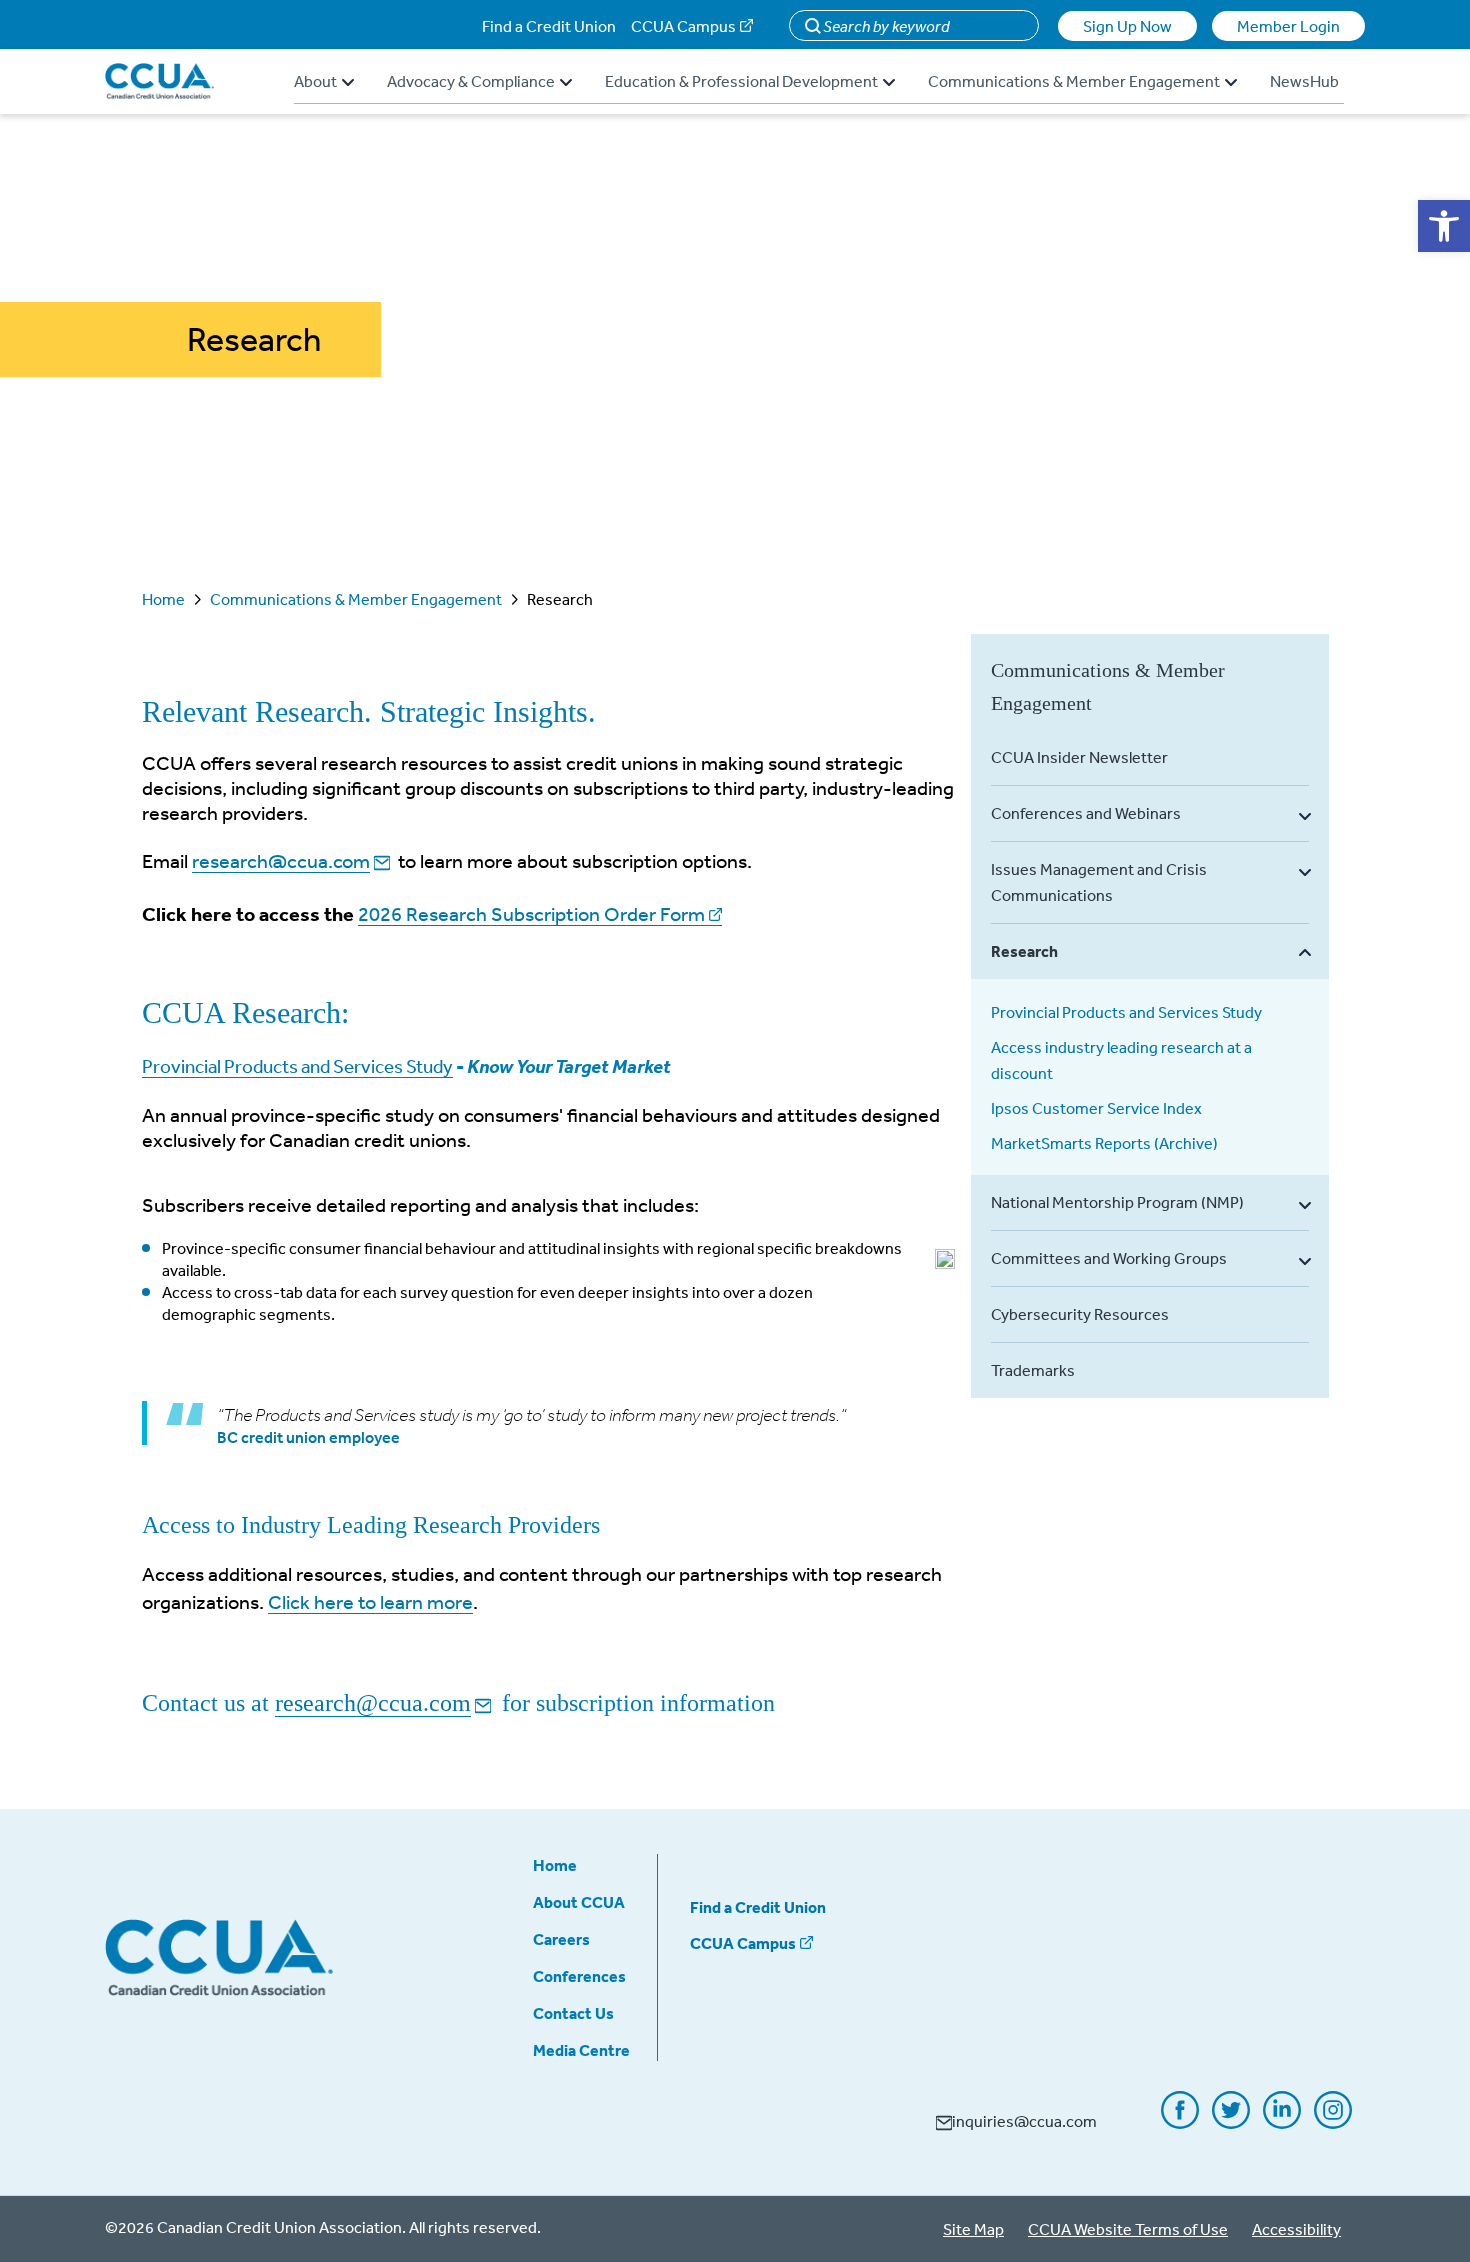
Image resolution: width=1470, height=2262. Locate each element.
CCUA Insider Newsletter (1079, 757)
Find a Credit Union (549, 26)
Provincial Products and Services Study (297, 1066)
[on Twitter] (1231, 2122)
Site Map (973, 2229)
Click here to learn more (370, 1601)
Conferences (579, 1976)
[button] (1444, 226)
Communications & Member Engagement (356, 599)
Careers (561, 1939)
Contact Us (573, 2013)
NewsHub (1304, 81)
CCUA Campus (683, 26)
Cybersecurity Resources (1080, 1314)
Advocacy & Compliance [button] (471, 81)
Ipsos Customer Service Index (1096, 1108)
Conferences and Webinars (1086, 813)
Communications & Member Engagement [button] (1074, 81)
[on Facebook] (1180, 2122)
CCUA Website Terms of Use (1128, 2229)
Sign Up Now (1127, 26)
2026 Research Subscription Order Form (531, 913)
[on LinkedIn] (1282, 2122)
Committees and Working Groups (1109, 1258)
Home (163, 599)
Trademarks (1033, 1370)
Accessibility (1296, 2229)
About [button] (315, 81)
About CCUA (579, 1902)
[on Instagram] (1333, 2122)
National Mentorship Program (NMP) (1117, 1202)
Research (1024, 951)
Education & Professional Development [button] (741, 81)
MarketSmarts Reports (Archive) (1104, 1143)
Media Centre (581, 2050)
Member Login (1288, 26)
